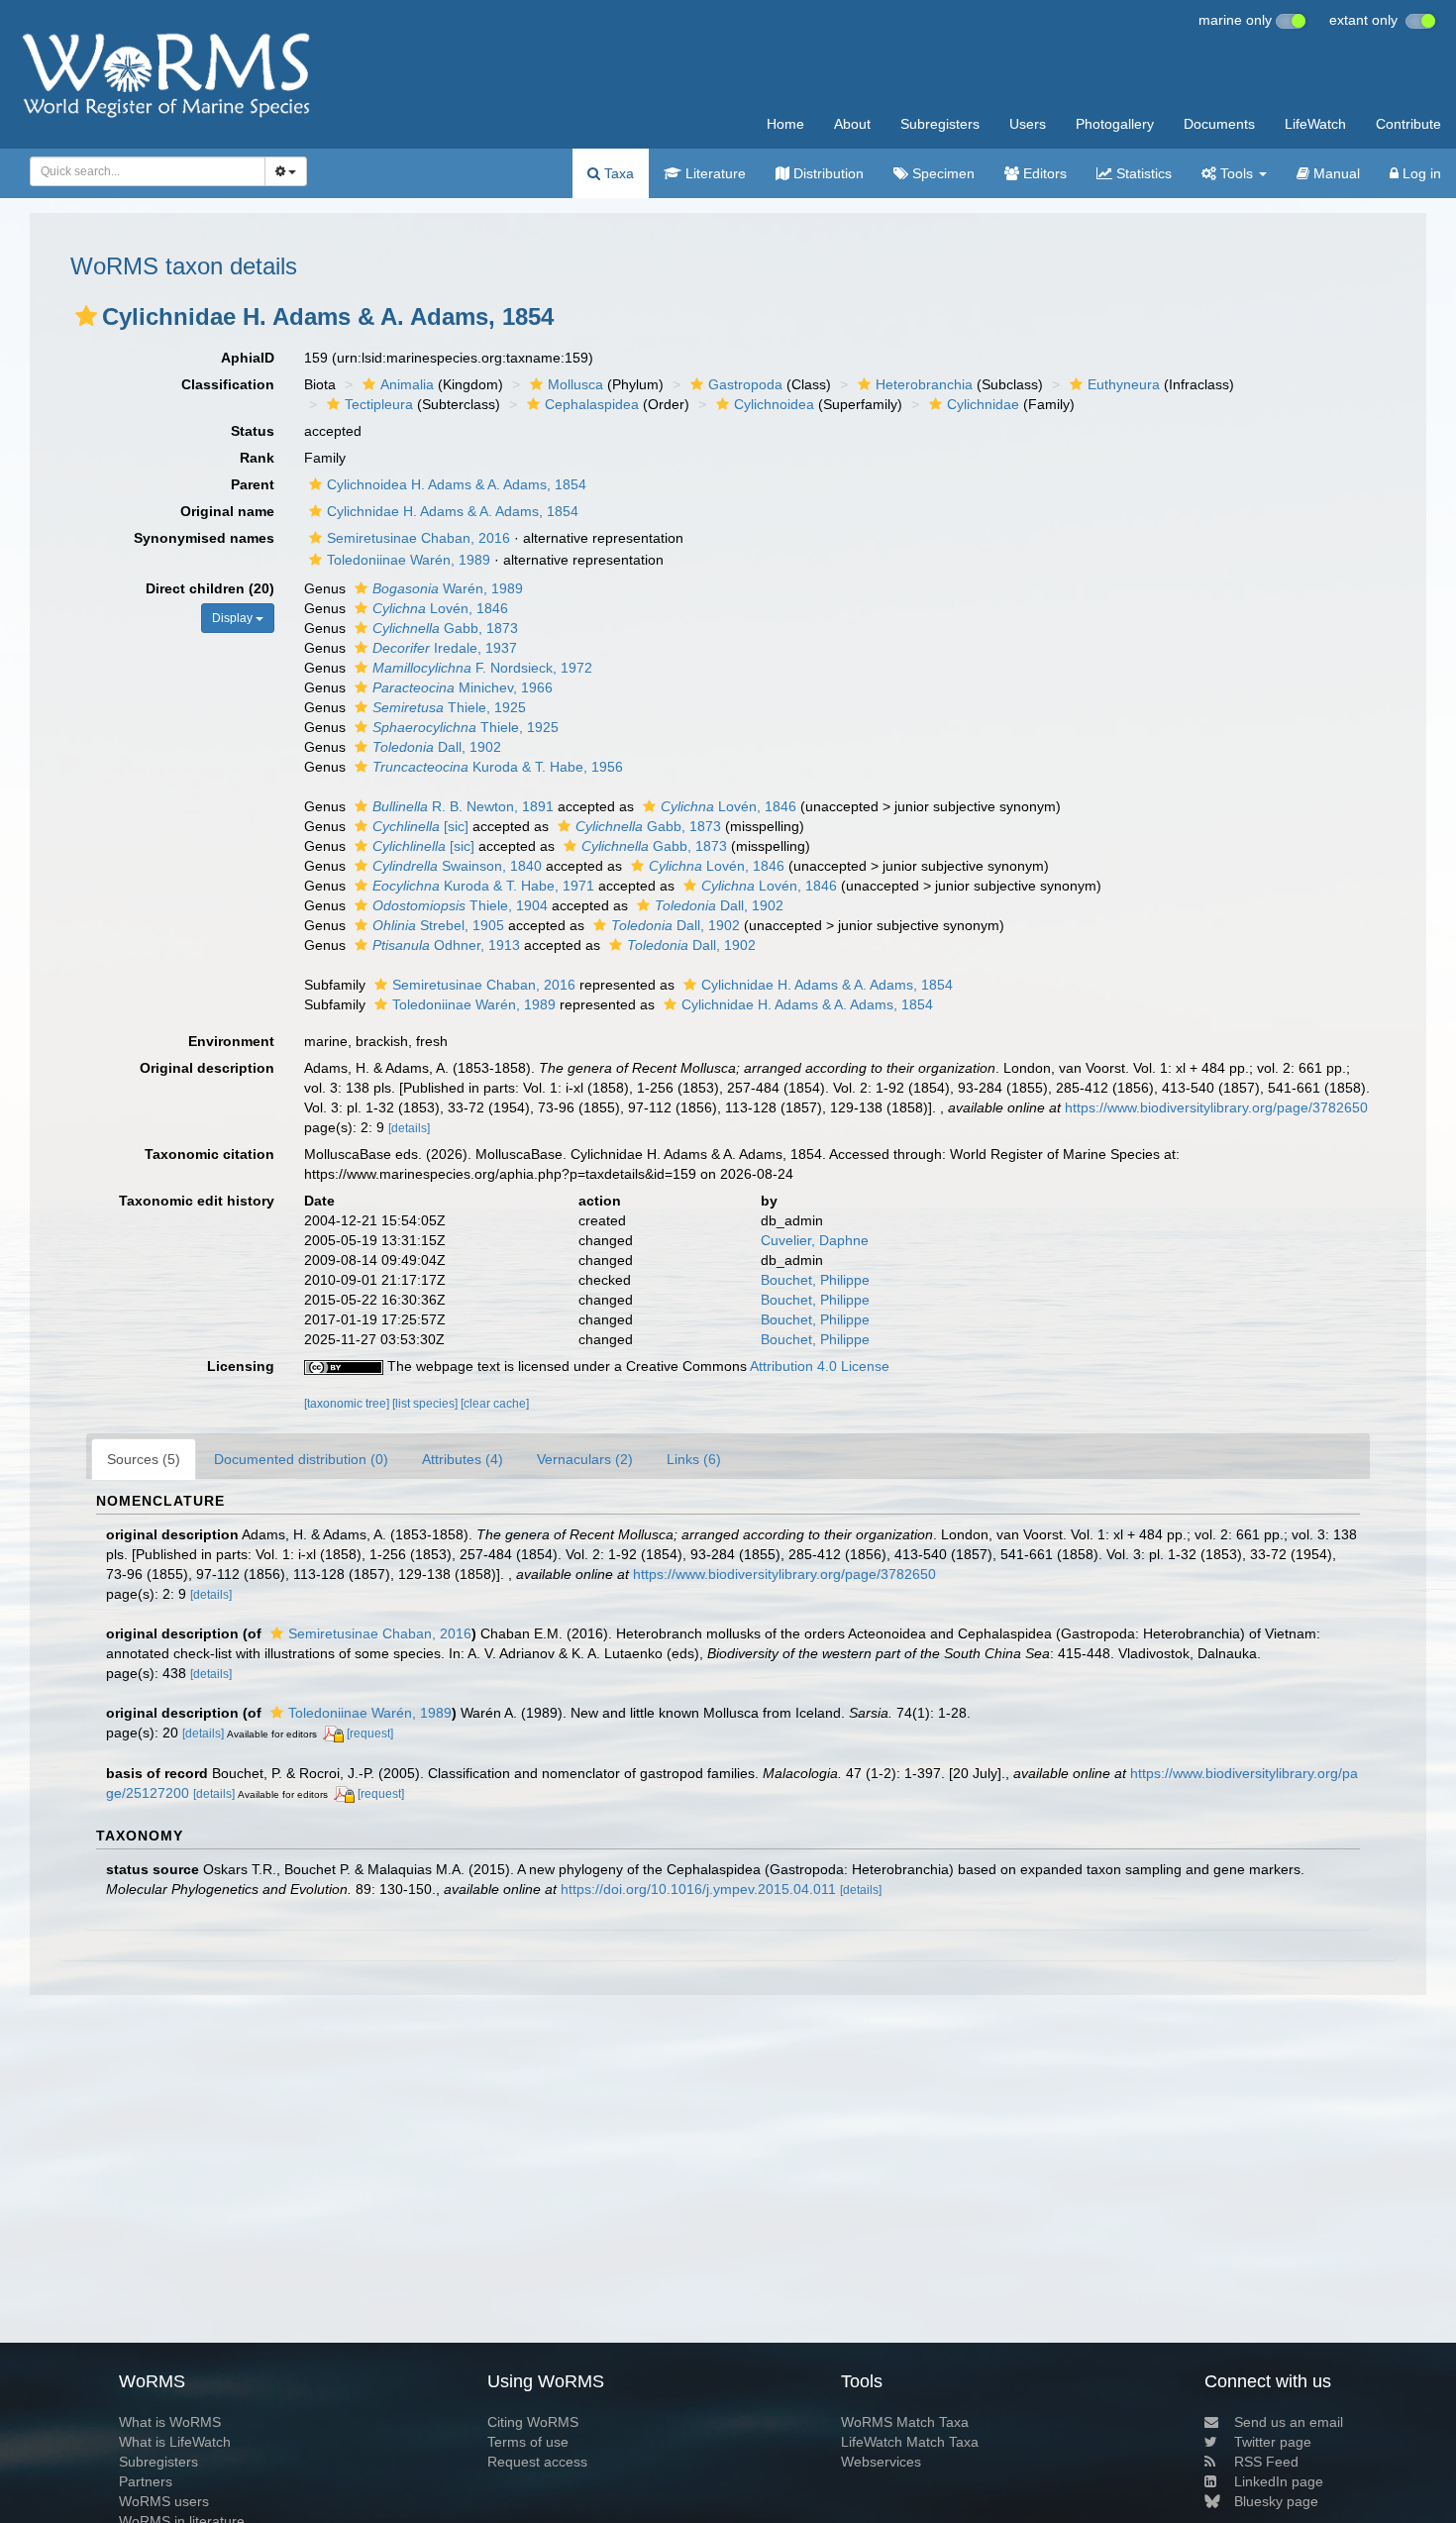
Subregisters (940, 124)
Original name (227, 511)
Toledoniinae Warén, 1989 (409, 560)
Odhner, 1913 (446, 945)
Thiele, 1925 (449, 707)
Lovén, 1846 (440, 608)
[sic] (420, 826)
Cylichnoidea (774, 404)
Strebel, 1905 (438, 925)
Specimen (941, 173)
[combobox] (148, 171)
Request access (537, 2462)
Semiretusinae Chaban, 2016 (418, 538)
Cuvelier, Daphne (815, 1240)
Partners (146, 2481)
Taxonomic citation (209, 1154)
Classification (228, 384)
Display (234, 618)
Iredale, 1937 (445, 648)
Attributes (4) (463, 1459)
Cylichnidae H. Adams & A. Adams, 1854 (453, 511)
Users (1028, 124)
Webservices (881, 2462)
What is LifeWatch (175, 2442)
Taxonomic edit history (197, 1201)
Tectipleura (379, 404)
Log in (1420, 173)
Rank (257, 458)
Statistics (1142, 173)
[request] (370, 1734)
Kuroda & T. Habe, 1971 (483, 886)
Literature (714, 173)
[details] (409, 1128)
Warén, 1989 (448, 588)
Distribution (827, 173)
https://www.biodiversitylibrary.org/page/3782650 (1216, 1107)
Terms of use (528, 2442)
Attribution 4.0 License (820, 1366)
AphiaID (248, 358)
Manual (1335, 173)
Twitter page (1273, 2442)
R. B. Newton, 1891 (463, 806)
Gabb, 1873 (445, 628)
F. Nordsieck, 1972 (482, 668)
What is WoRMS (170, 2422)
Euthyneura (1124, 384)
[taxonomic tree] (348, 1404)
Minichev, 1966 (463, 687)
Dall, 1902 (437, 747)
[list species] (426, 1404)
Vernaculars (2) (585, 1459)
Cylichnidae (983, 404)
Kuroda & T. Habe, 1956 (498, 767)
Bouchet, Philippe (815, 1280)
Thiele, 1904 (460, 905)
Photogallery (1115, 124)
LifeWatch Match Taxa (910, 2442)
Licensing (241, 1366)
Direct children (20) (210, 588)
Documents (1219, 124)
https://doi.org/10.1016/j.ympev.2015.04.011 (698, 1889)
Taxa (617, 173)
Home (785, 124)
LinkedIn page (1279, 2481)
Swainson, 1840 (457, 866)
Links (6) (694, 1459)
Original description (207, 1068)
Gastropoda (745, 384)
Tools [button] (1237, 173)
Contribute (1408, 124)
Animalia (407, 384)
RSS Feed (1266, 2462)
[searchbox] (142, 171)
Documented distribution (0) (301, 1459)
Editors (1043, 173)
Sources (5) (144, 1459)
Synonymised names (204, 538)
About (852, 124)
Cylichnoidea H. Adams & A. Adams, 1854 (457, 484)
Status (253, 431)
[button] (86, 316)
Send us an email (1289, 2422)
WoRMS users (164, 2501)
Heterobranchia (924, 384)
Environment (231, 1041)
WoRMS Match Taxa (905, 2422)
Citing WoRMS (533, 2422)
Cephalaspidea (592, 404)
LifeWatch (1315, 124)
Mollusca (575, 384)
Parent (253, 484)
